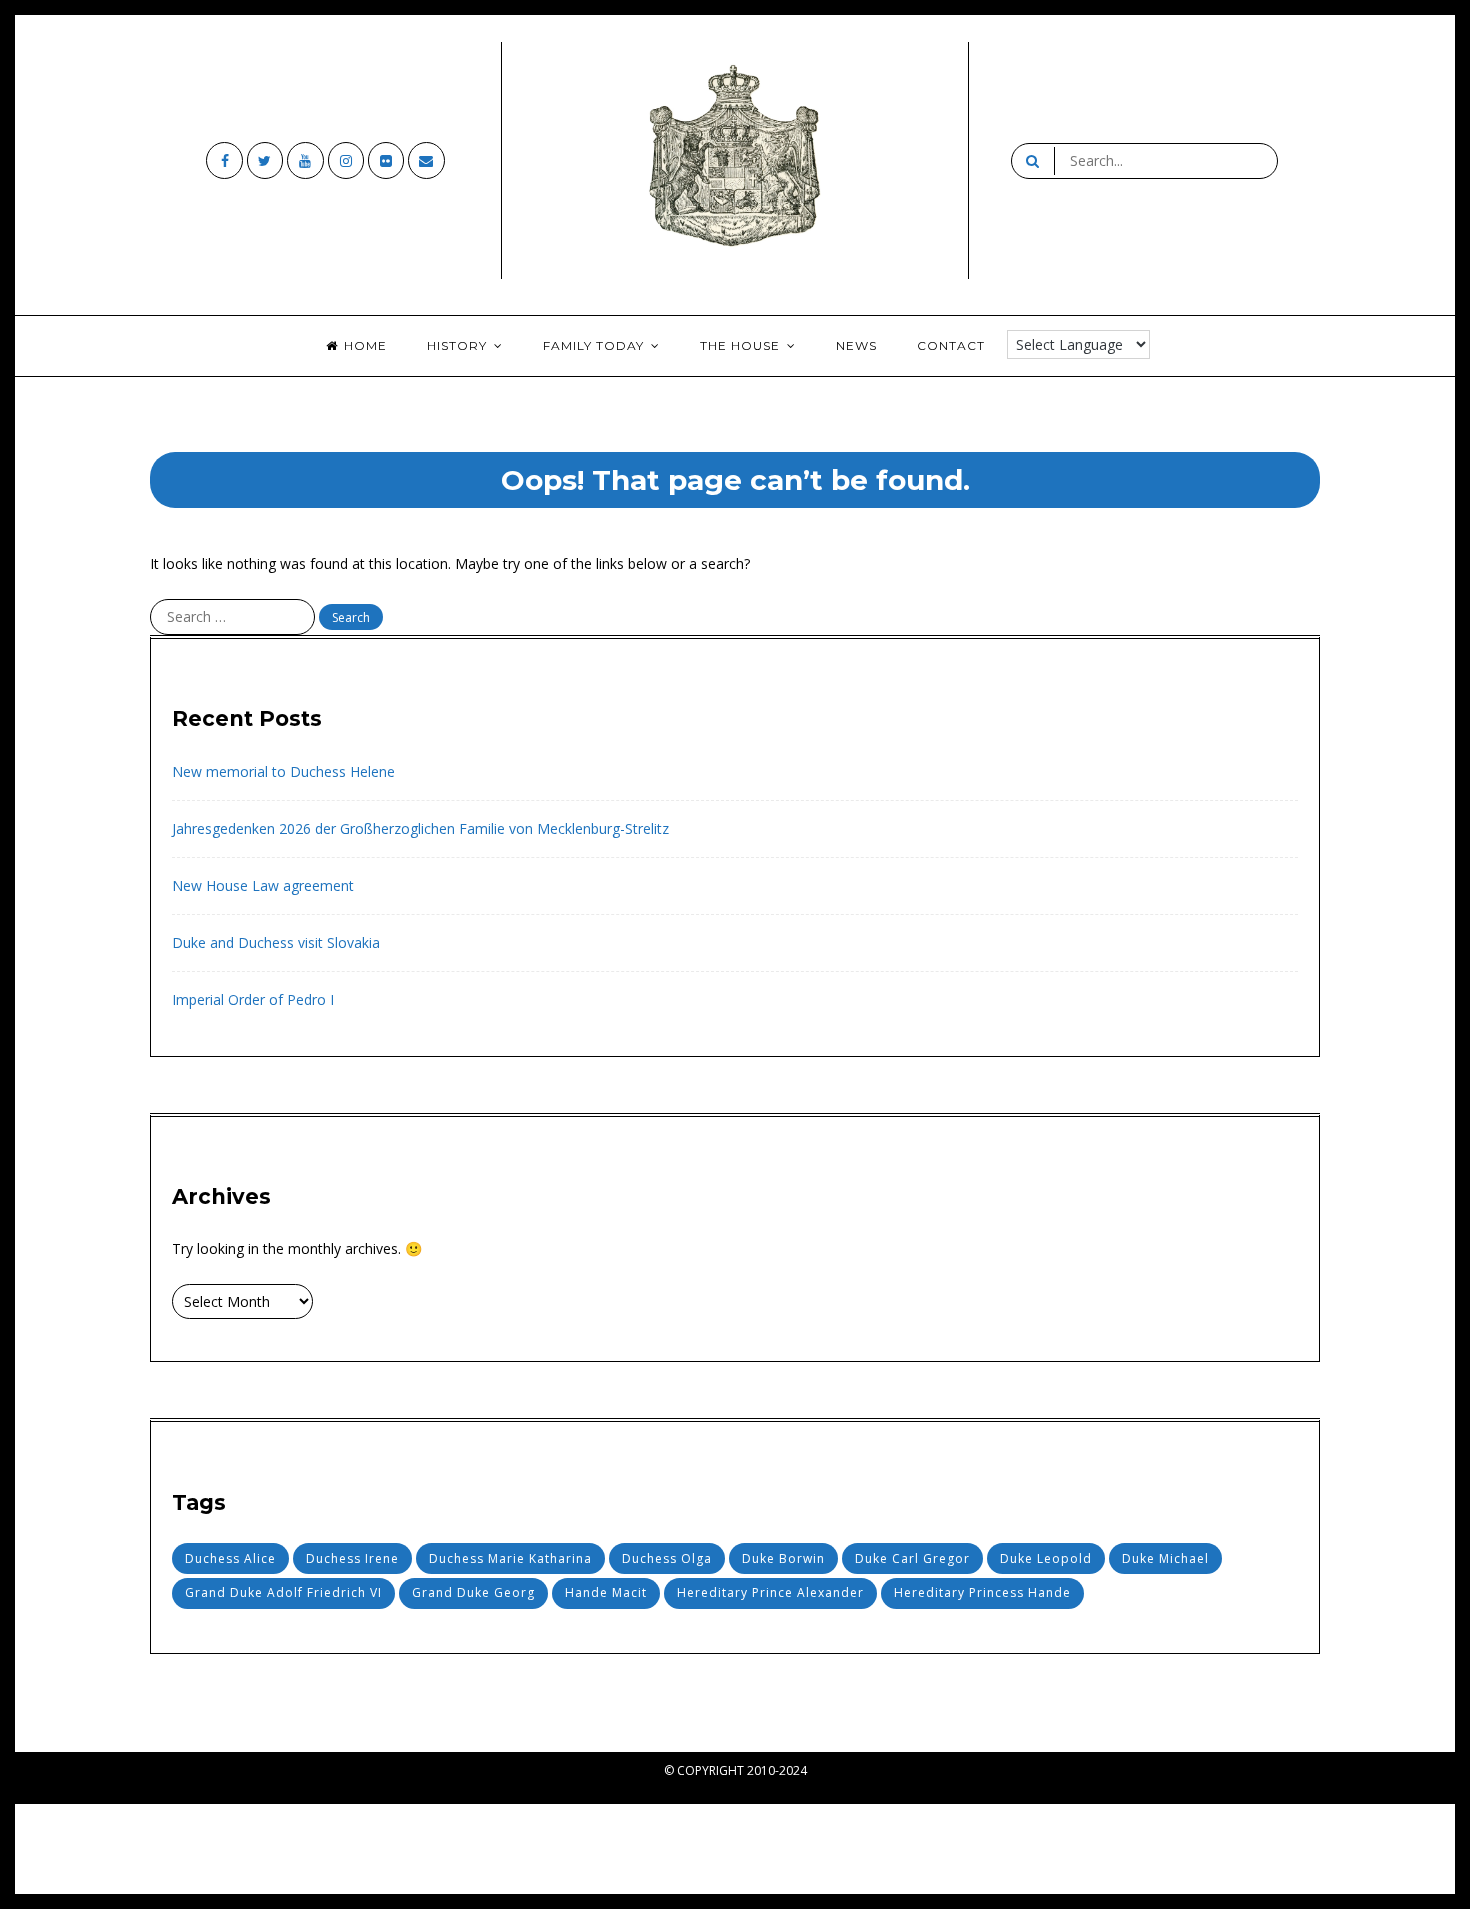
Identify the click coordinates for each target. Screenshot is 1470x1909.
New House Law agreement (263, 885)
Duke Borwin (783, 1558)
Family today (593, 345)
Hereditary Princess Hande (982, 1592)
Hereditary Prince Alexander (770, 1592)
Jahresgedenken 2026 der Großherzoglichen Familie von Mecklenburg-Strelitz (420, 828)
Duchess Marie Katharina (510, 1558)
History (457, 345)
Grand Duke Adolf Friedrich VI (283, 1592)
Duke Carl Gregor (912, 1558)
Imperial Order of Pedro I (253, 999)
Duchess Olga (667, 1558)
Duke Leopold (1046, 1558)
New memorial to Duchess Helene (283, 771)
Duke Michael (1165, 1558)
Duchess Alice (230, 1558)
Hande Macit (606, 1592)
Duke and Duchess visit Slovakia (276, 942)
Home (365, 345)
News (856, 345)
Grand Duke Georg (473, 1592)
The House (740, 345)
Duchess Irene (352, 1558)
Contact (951, 345)
